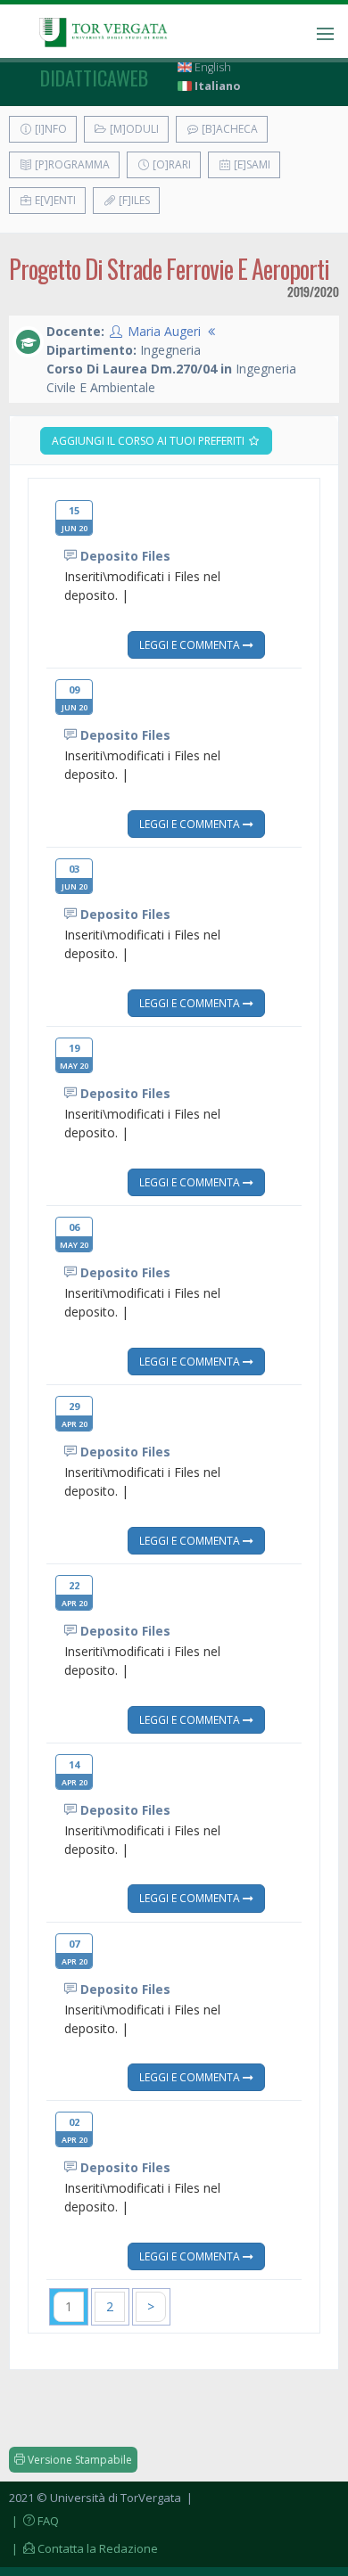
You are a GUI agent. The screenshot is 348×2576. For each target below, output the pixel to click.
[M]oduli (133, 129)
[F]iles (133, 200)
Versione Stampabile (79, 2460)
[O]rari (170, 164)
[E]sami (251, 164)
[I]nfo (50, 129)
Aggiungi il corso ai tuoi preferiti (149, 441)
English (211, 67)
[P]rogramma (71, 164)
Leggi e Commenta (191, 644)
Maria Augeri (164, 331)
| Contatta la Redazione (83, 2548)
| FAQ (34, 2521)
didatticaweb (94, 78)
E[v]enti (54, 200)
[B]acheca (228, 129)
